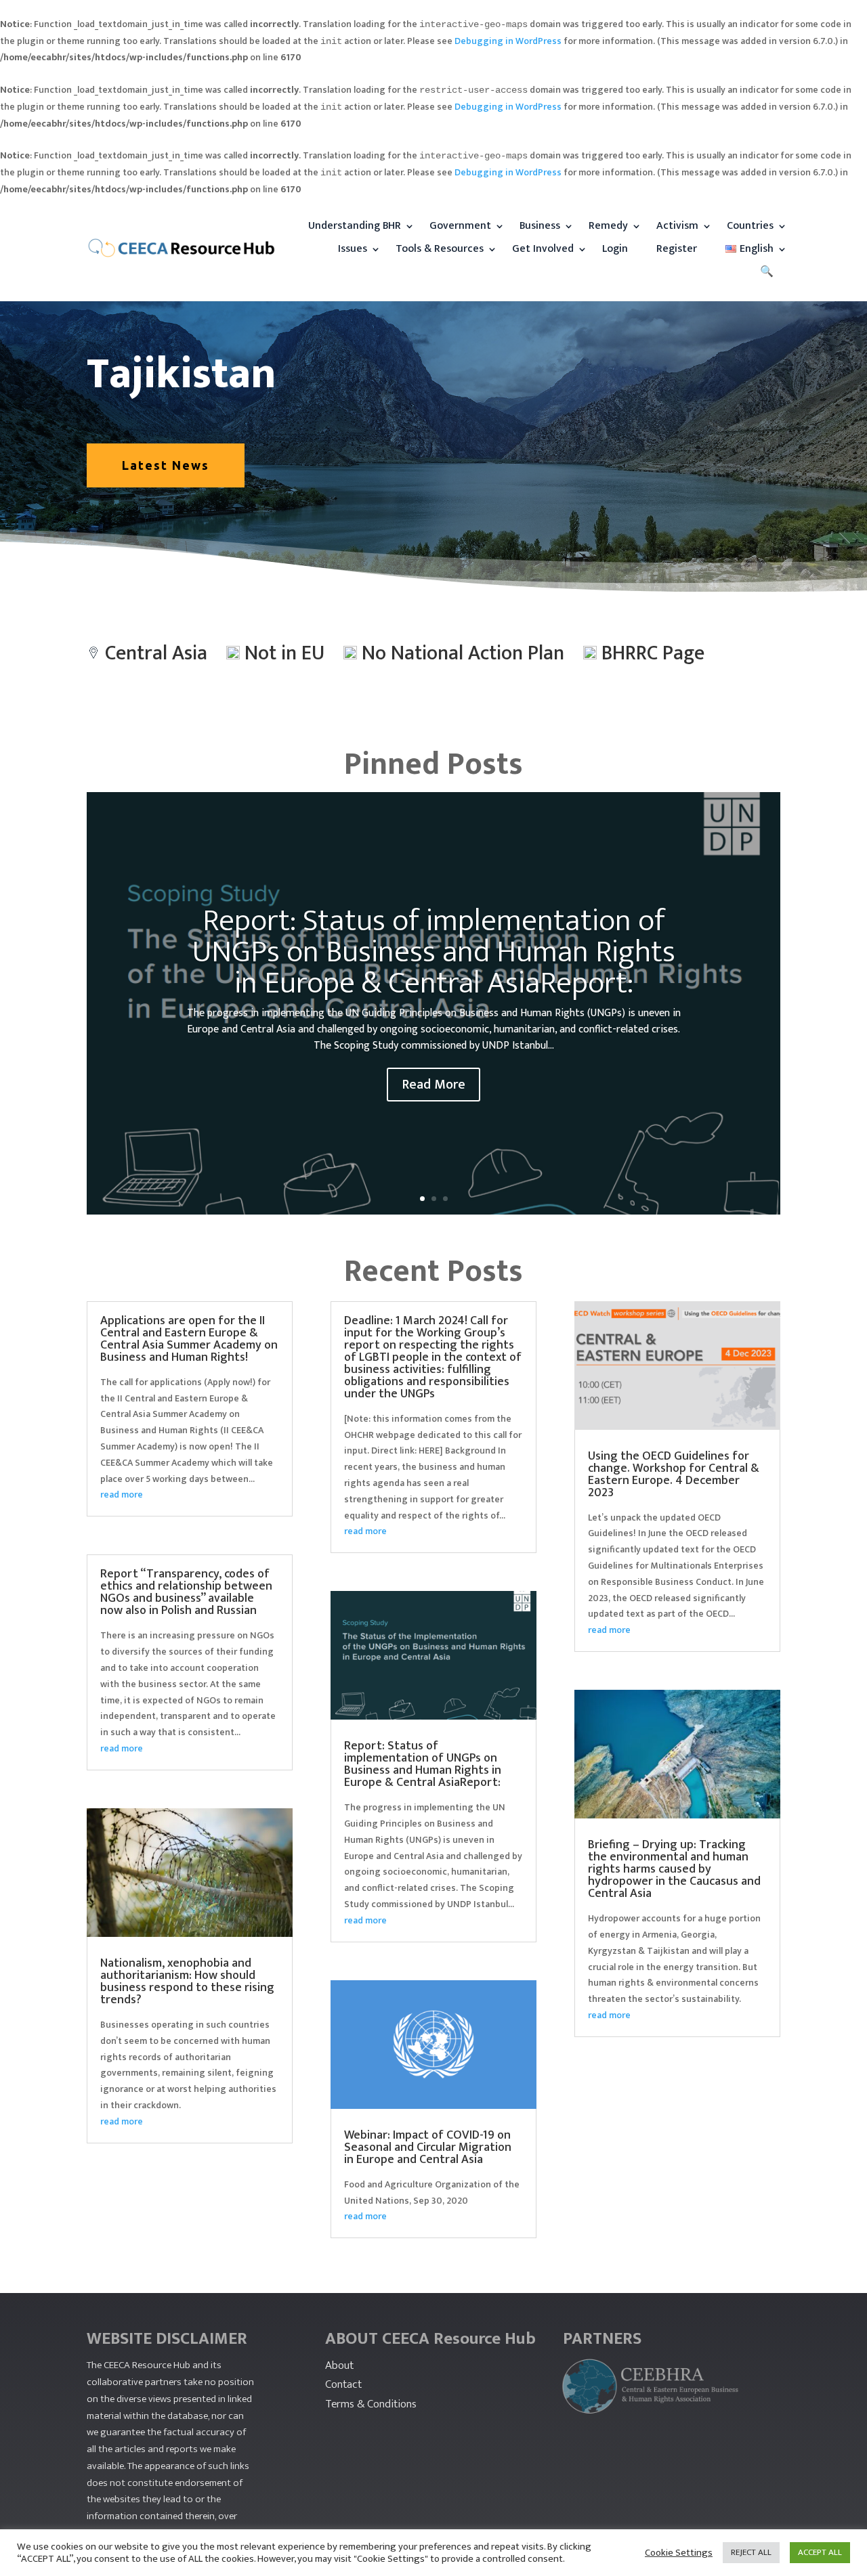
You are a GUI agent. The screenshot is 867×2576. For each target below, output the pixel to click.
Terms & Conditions (371, 2404)
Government (460, 226)
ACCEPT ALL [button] (820, 2552)
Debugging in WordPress (508, 41)
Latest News (166, 465)
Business (540, 226)
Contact (343, 2384)
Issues (353, 249)
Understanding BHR (355, 226)
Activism (677, 226)
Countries (750, 226)
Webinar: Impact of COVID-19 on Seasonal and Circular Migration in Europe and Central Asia (428, 2147)
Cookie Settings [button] (679, 2553)
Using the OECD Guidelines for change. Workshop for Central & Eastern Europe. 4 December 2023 (674, 1475)
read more (122, 1494)
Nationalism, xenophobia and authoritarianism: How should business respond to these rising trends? (187, 1982)
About (339, 2365)
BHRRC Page (653, 653)
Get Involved (543, 249)
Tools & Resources (440, 249)
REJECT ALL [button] (751, 2552)
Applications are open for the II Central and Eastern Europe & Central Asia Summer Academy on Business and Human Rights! (189, 1339)
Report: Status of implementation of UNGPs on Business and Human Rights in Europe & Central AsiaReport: (434, 952)
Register (677, 249)
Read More (433, 1085)
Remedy (608, 226)
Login (615, 249)
